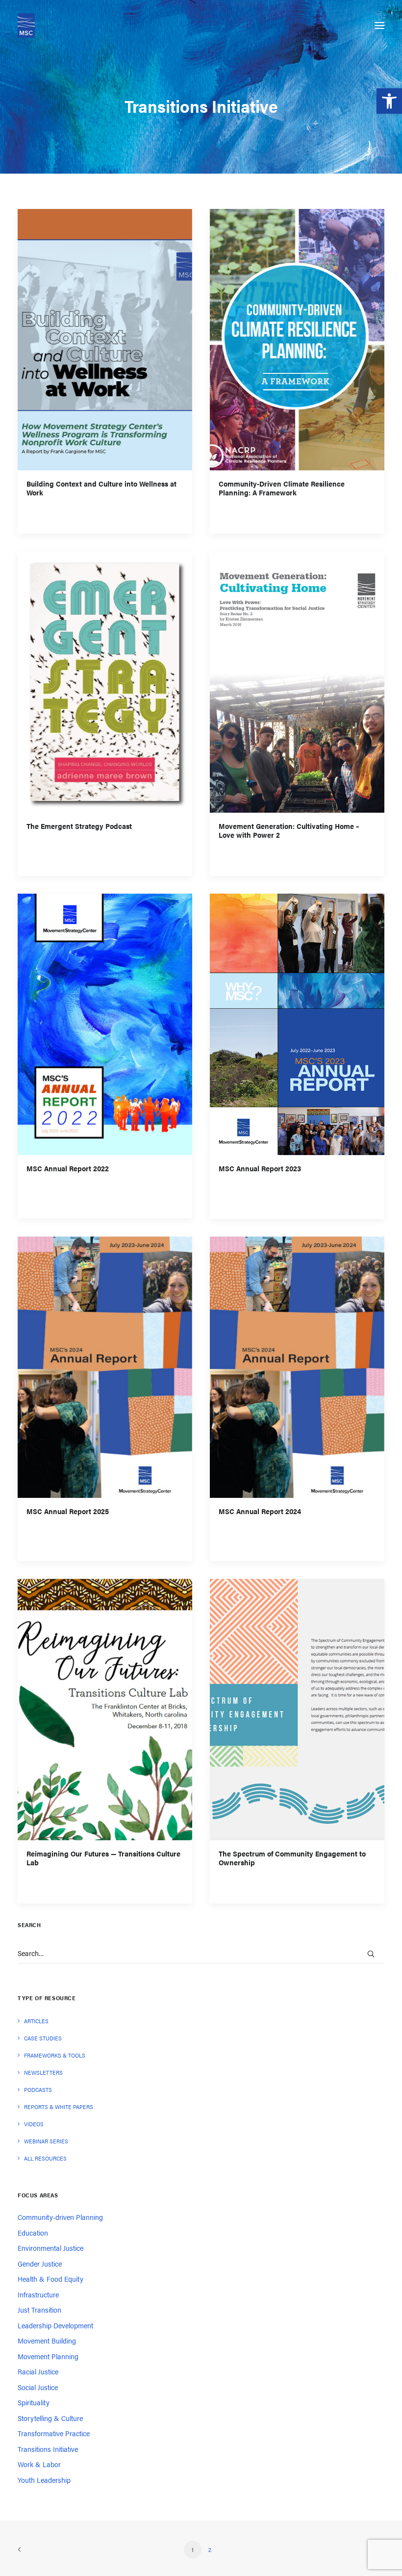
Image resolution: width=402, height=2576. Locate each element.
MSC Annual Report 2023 (260, 1169)
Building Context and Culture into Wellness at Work (101, 488)
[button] (389, 101)
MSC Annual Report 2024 (260, 1511)
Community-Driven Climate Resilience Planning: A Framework (282, 488)
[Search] (201, 1953)
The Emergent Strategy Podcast (79, 826)
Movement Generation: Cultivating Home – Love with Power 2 (289, 831)
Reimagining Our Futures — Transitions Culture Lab (103, 1858)
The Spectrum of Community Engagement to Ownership (292, 1858)
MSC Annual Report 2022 (68, 1169)
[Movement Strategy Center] (26, 26)
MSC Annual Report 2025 (68, 1511)
